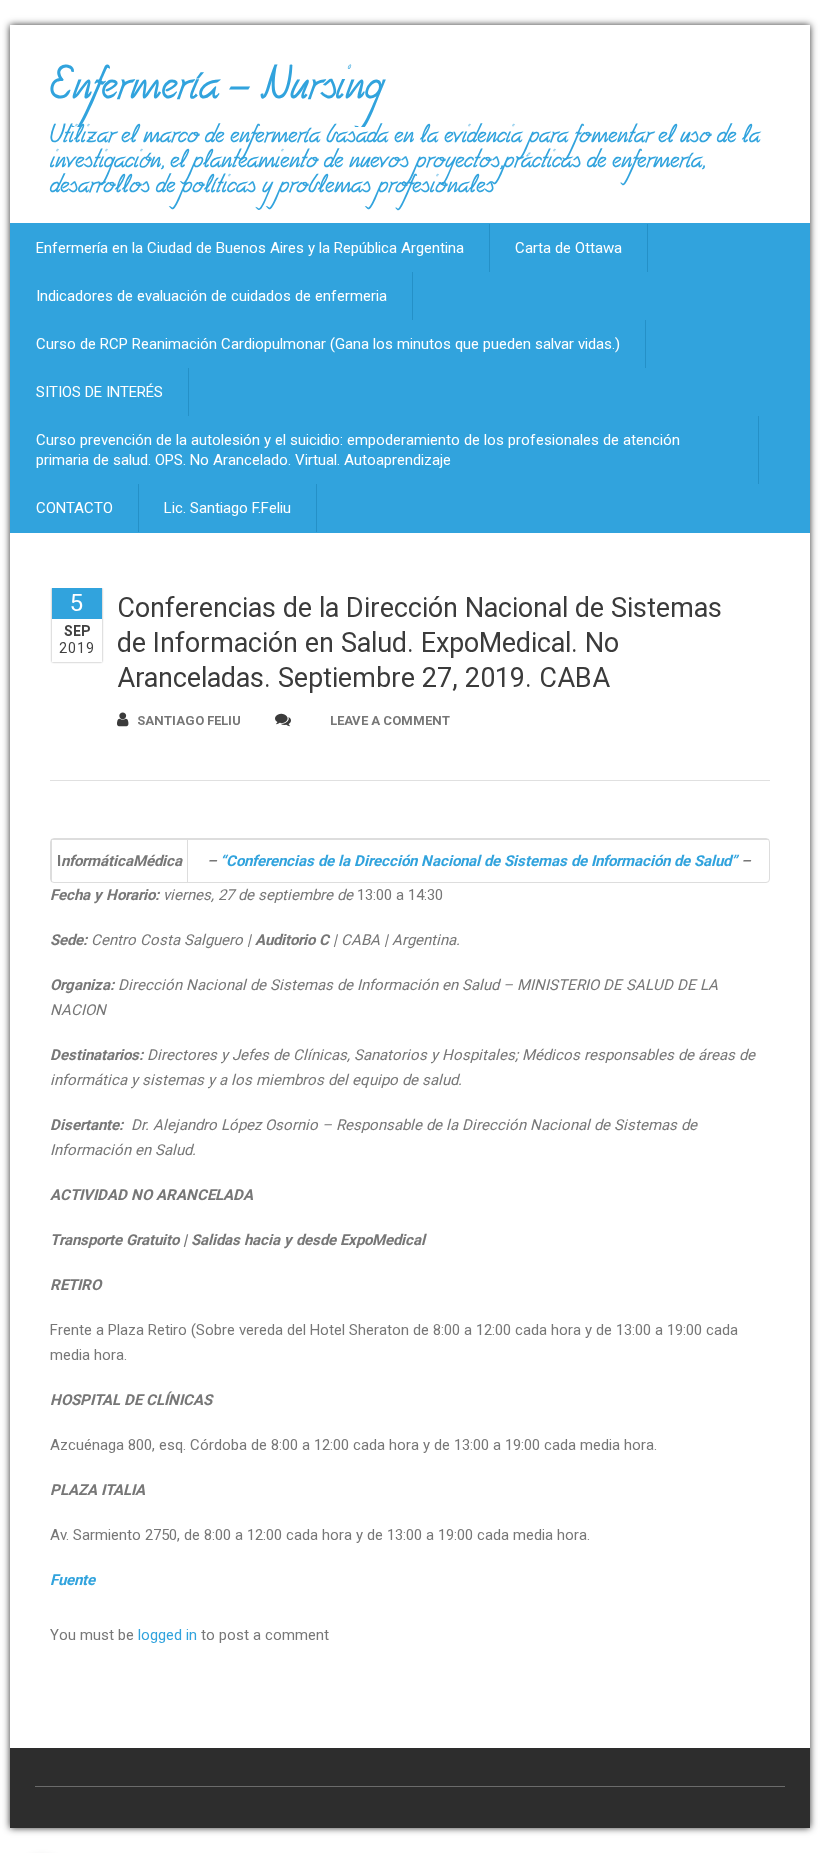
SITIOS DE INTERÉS (99, 392)
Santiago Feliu (189, 720)
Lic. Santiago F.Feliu (227, 508)
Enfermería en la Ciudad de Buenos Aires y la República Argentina (250, 248)
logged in (167, 1635)
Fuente (72, 1580)
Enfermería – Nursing (216, 94)
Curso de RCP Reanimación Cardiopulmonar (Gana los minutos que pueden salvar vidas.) (328, 344)
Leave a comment (390, 720)
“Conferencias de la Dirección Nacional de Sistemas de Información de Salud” (478, 861)
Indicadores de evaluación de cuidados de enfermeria (211, 296)
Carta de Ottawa (568, 248)
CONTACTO (74, 508)
